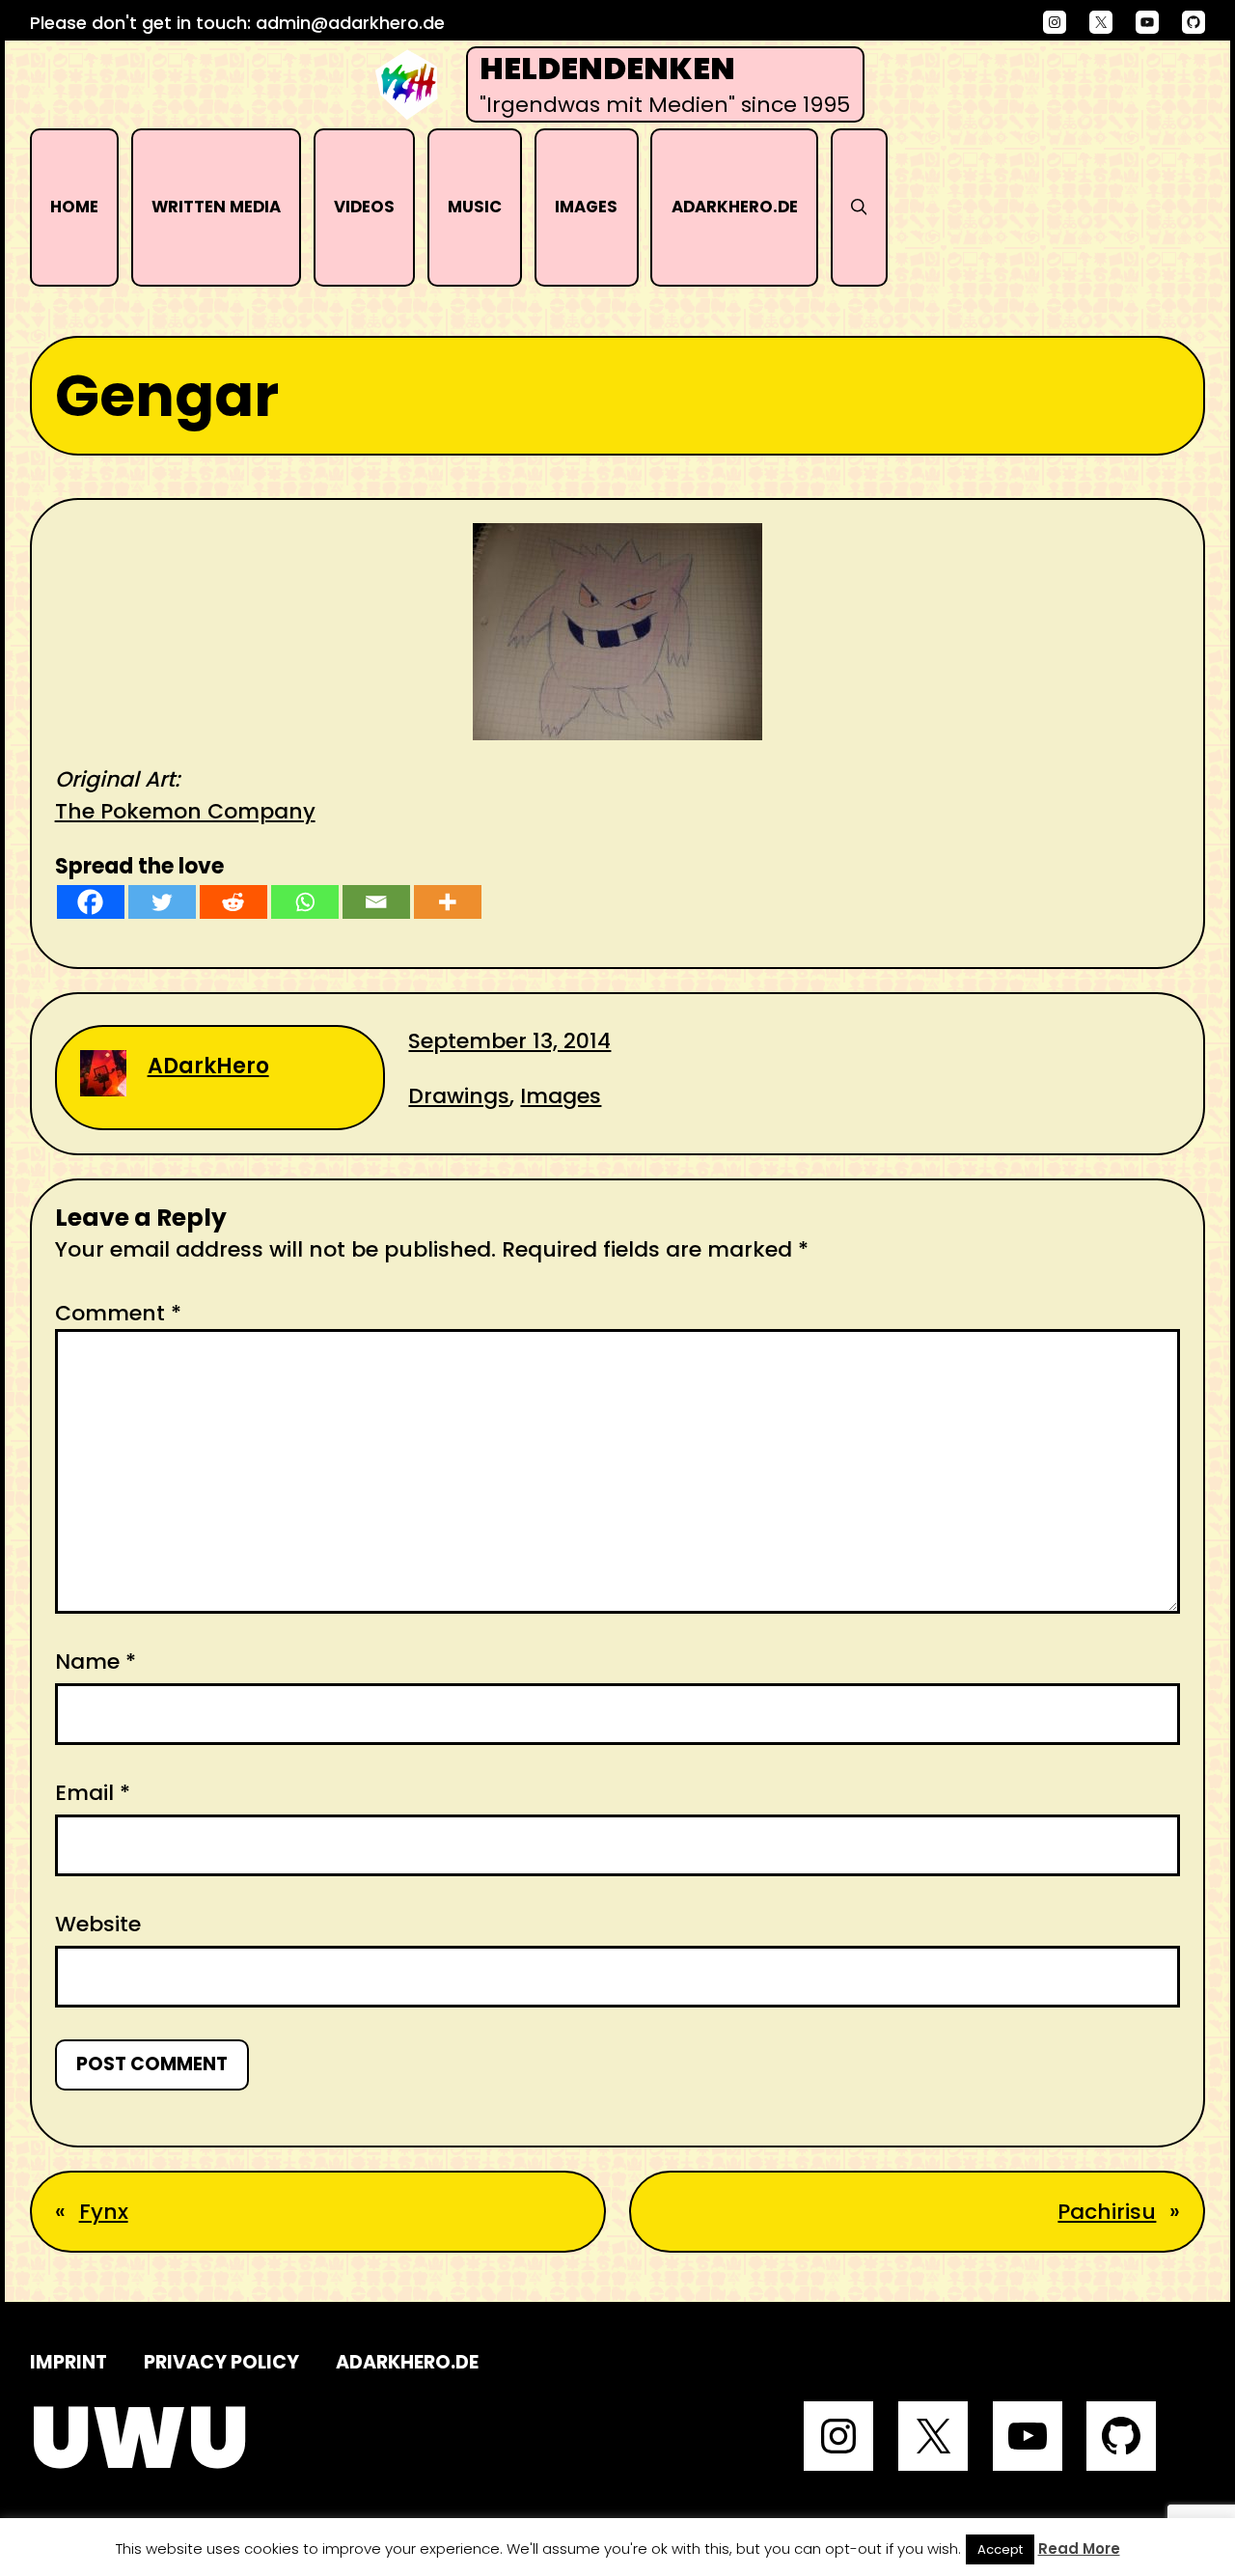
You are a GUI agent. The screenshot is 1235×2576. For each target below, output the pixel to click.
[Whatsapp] (305, 902)
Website (98, 1924)
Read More (1079, 2548)
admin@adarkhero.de (350, 23)
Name (96, 1662)
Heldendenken (607, 69)
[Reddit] (233, 902)
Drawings (459, 1096)
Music (475, 207)
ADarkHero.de (735, 207)
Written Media (216, 207)
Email (93, 1793)
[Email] (376, 902)
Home (74, 207)
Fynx (104, 2212)
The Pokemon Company (185, 811)
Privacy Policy (221, 2362)
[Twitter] (162, 902)
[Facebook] (91, 902)
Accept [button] (1000, 2549)
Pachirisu (1107, 2212)
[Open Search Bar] (859, 208)
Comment (118, 1313)
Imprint (69, 2362)
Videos (364, 207)
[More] (448, 902)
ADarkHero (208, 1066)
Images (586, 207)
